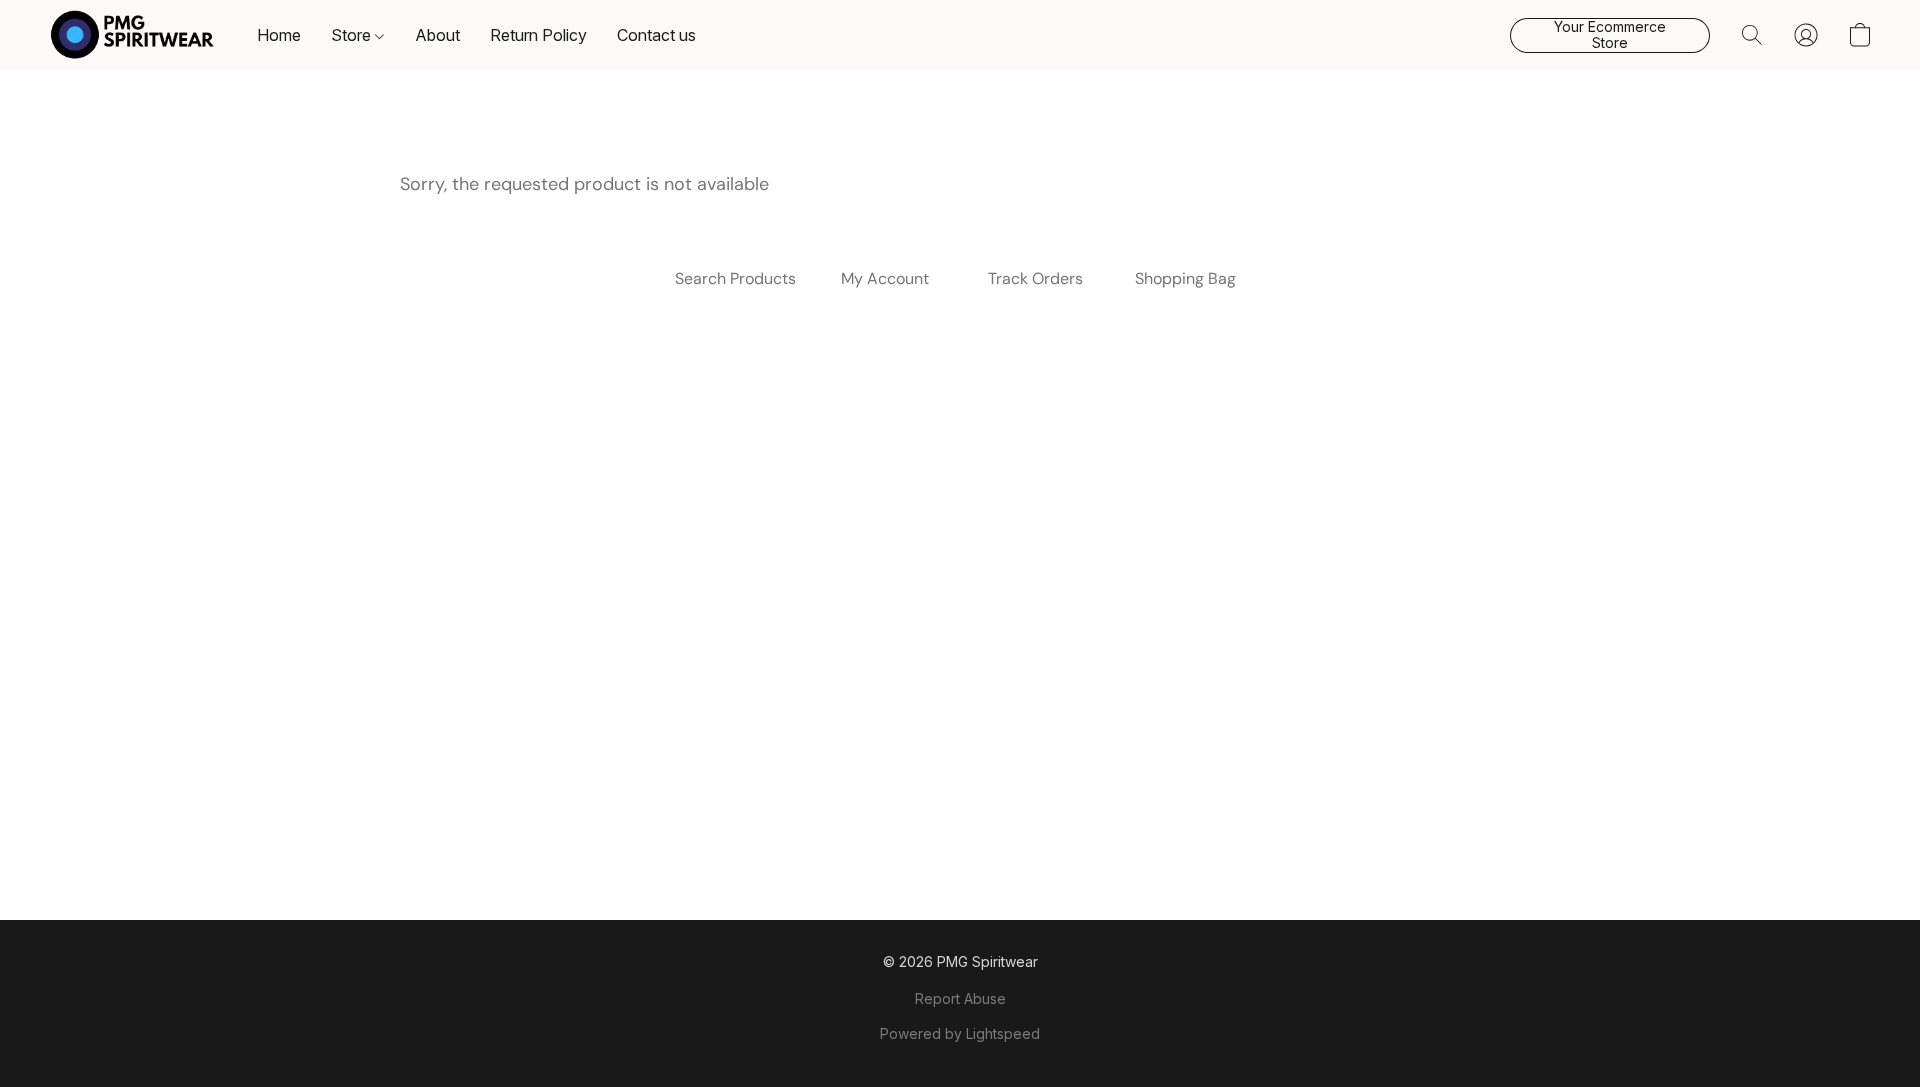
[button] (132, 35)
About (437, 35)
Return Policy (538, 35)
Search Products (735, 278)
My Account (885, 278)
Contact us (656, 35)
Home (279, 35)
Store (353, 35)
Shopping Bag (1185, 278)
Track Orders (1035, 278)
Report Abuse (960, 998)
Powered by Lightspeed (960, 1033)
